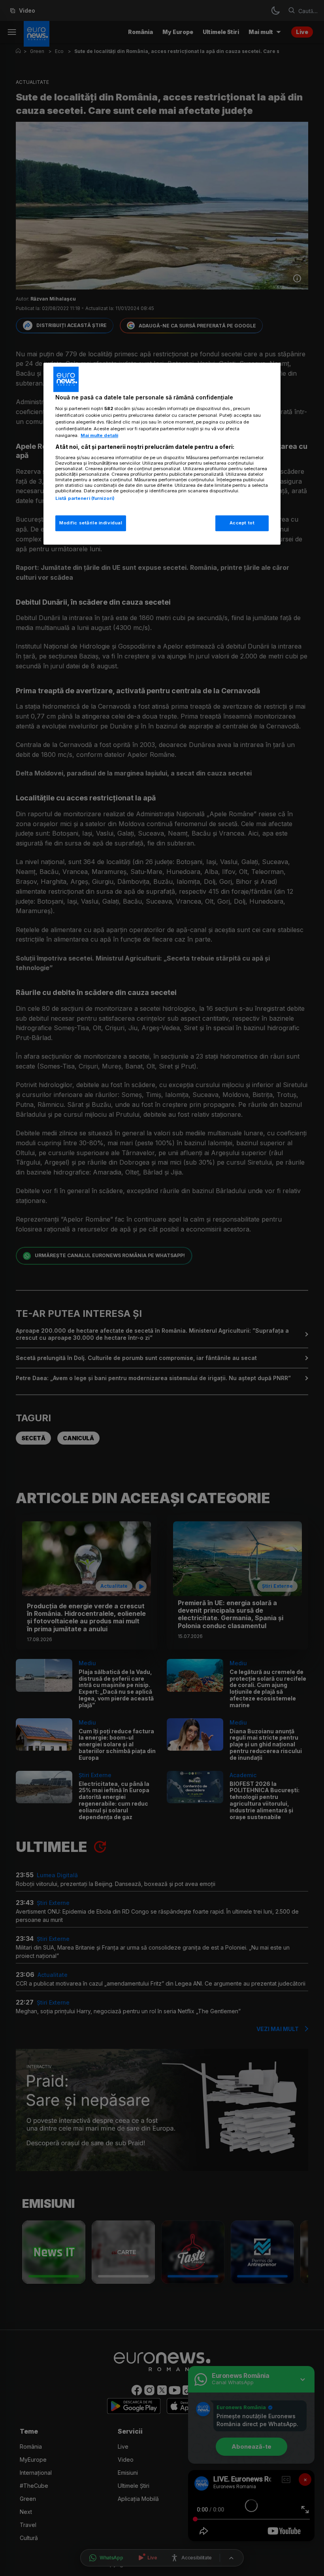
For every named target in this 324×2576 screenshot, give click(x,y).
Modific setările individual (91, 523)
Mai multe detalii (99, 435)
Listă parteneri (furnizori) (85, 498)
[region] (162, 454)
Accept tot (242, 523)
